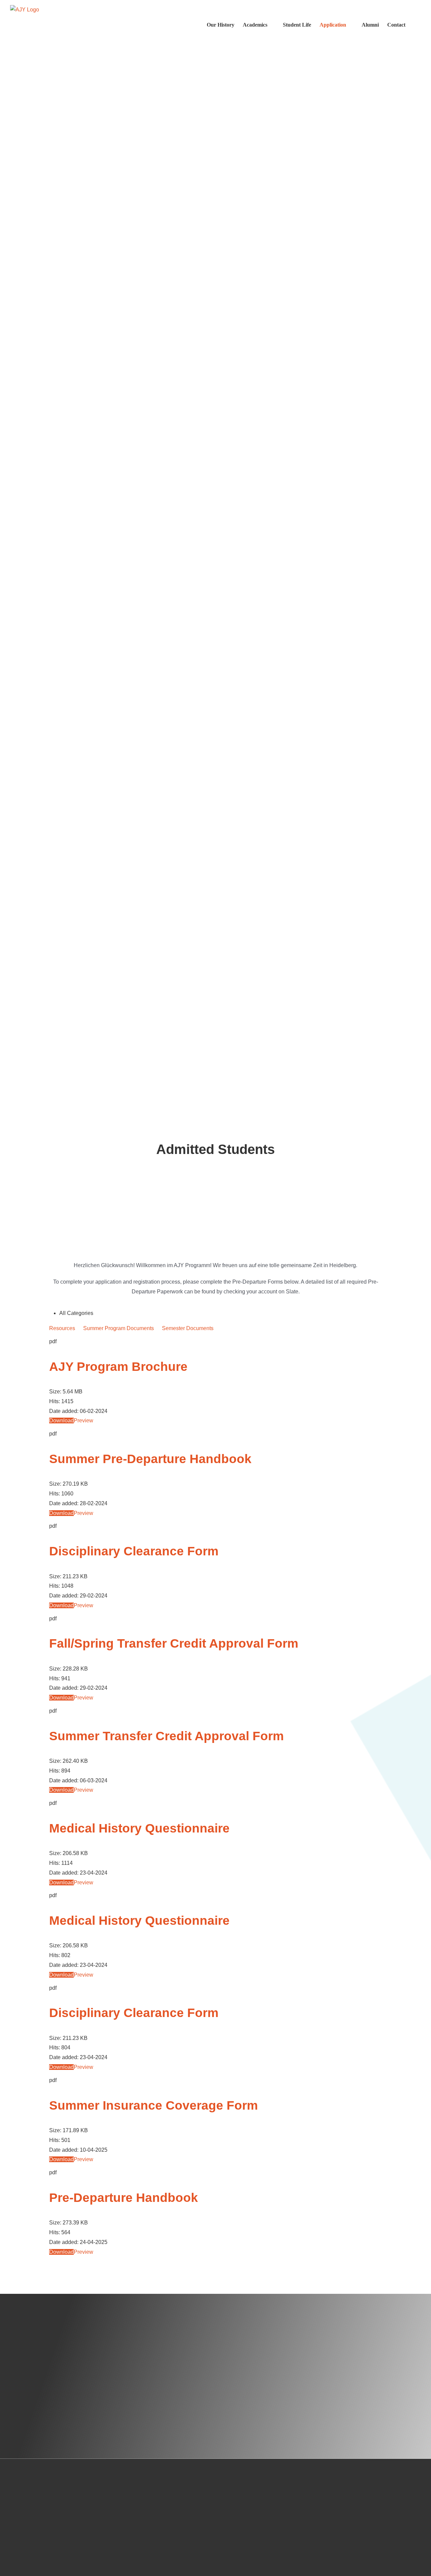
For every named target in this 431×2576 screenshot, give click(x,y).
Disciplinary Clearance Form (134, 1551)
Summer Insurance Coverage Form (154, 2105)
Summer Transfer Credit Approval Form (167, 1736)
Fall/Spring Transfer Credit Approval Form (174, 1643)
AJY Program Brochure (118, 1367)
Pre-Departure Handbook (124, 2198)
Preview (84, 1421)
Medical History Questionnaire (139, 1828)
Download (61, 1421)
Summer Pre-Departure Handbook (150, 1459)
